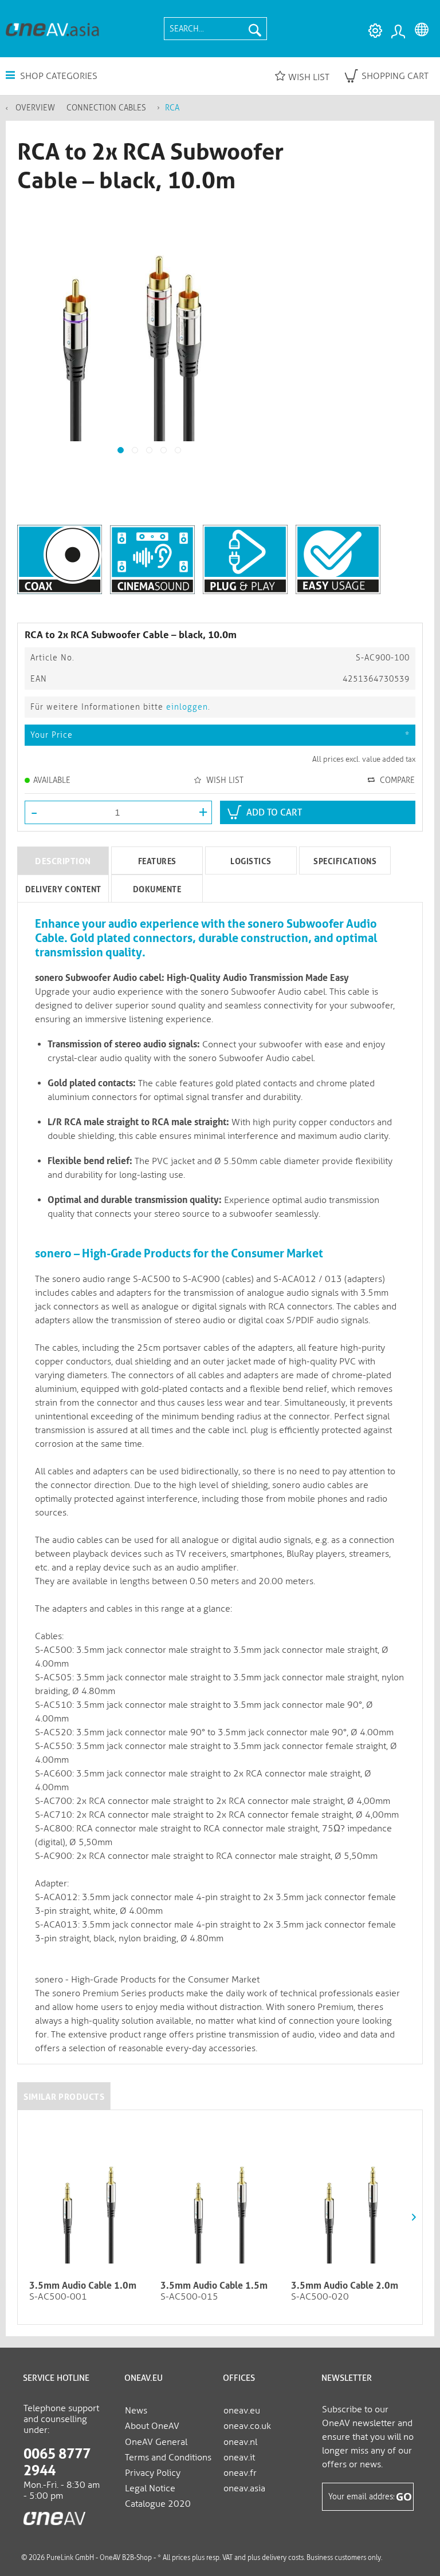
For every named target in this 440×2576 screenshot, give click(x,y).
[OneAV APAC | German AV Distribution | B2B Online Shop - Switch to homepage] (52, 29)
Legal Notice (150, 2488)
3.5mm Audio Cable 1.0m (83, 2286)
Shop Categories (58, 76)
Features (157, 861)
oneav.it (239, 2457)
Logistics (251, 861)
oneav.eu (242, 2410)
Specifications (345, 861)
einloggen (187, 707)
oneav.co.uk (247, 2426)
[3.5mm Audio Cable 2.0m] (351, 2203)
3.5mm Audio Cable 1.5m (214, 2286)
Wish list (309, 77)
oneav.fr (240, 2473)
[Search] (255, 29)
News (136, 2410)
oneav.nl (240, 2442)
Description (63, 861)
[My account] (398, 31)
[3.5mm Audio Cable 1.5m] (220, 2203)
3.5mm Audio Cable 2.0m (345, 2286)
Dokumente (157, 889)
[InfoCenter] (372, 31)
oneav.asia (244, 2488)
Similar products (64, 2097)
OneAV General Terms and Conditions (168, 2450)
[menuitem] (215, 29)
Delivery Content (63, 889)
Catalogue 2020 (158, 2504)
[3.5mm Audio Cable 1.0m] (89, 2203)
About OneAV (152, 2426)
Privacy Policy (153, 2473)
